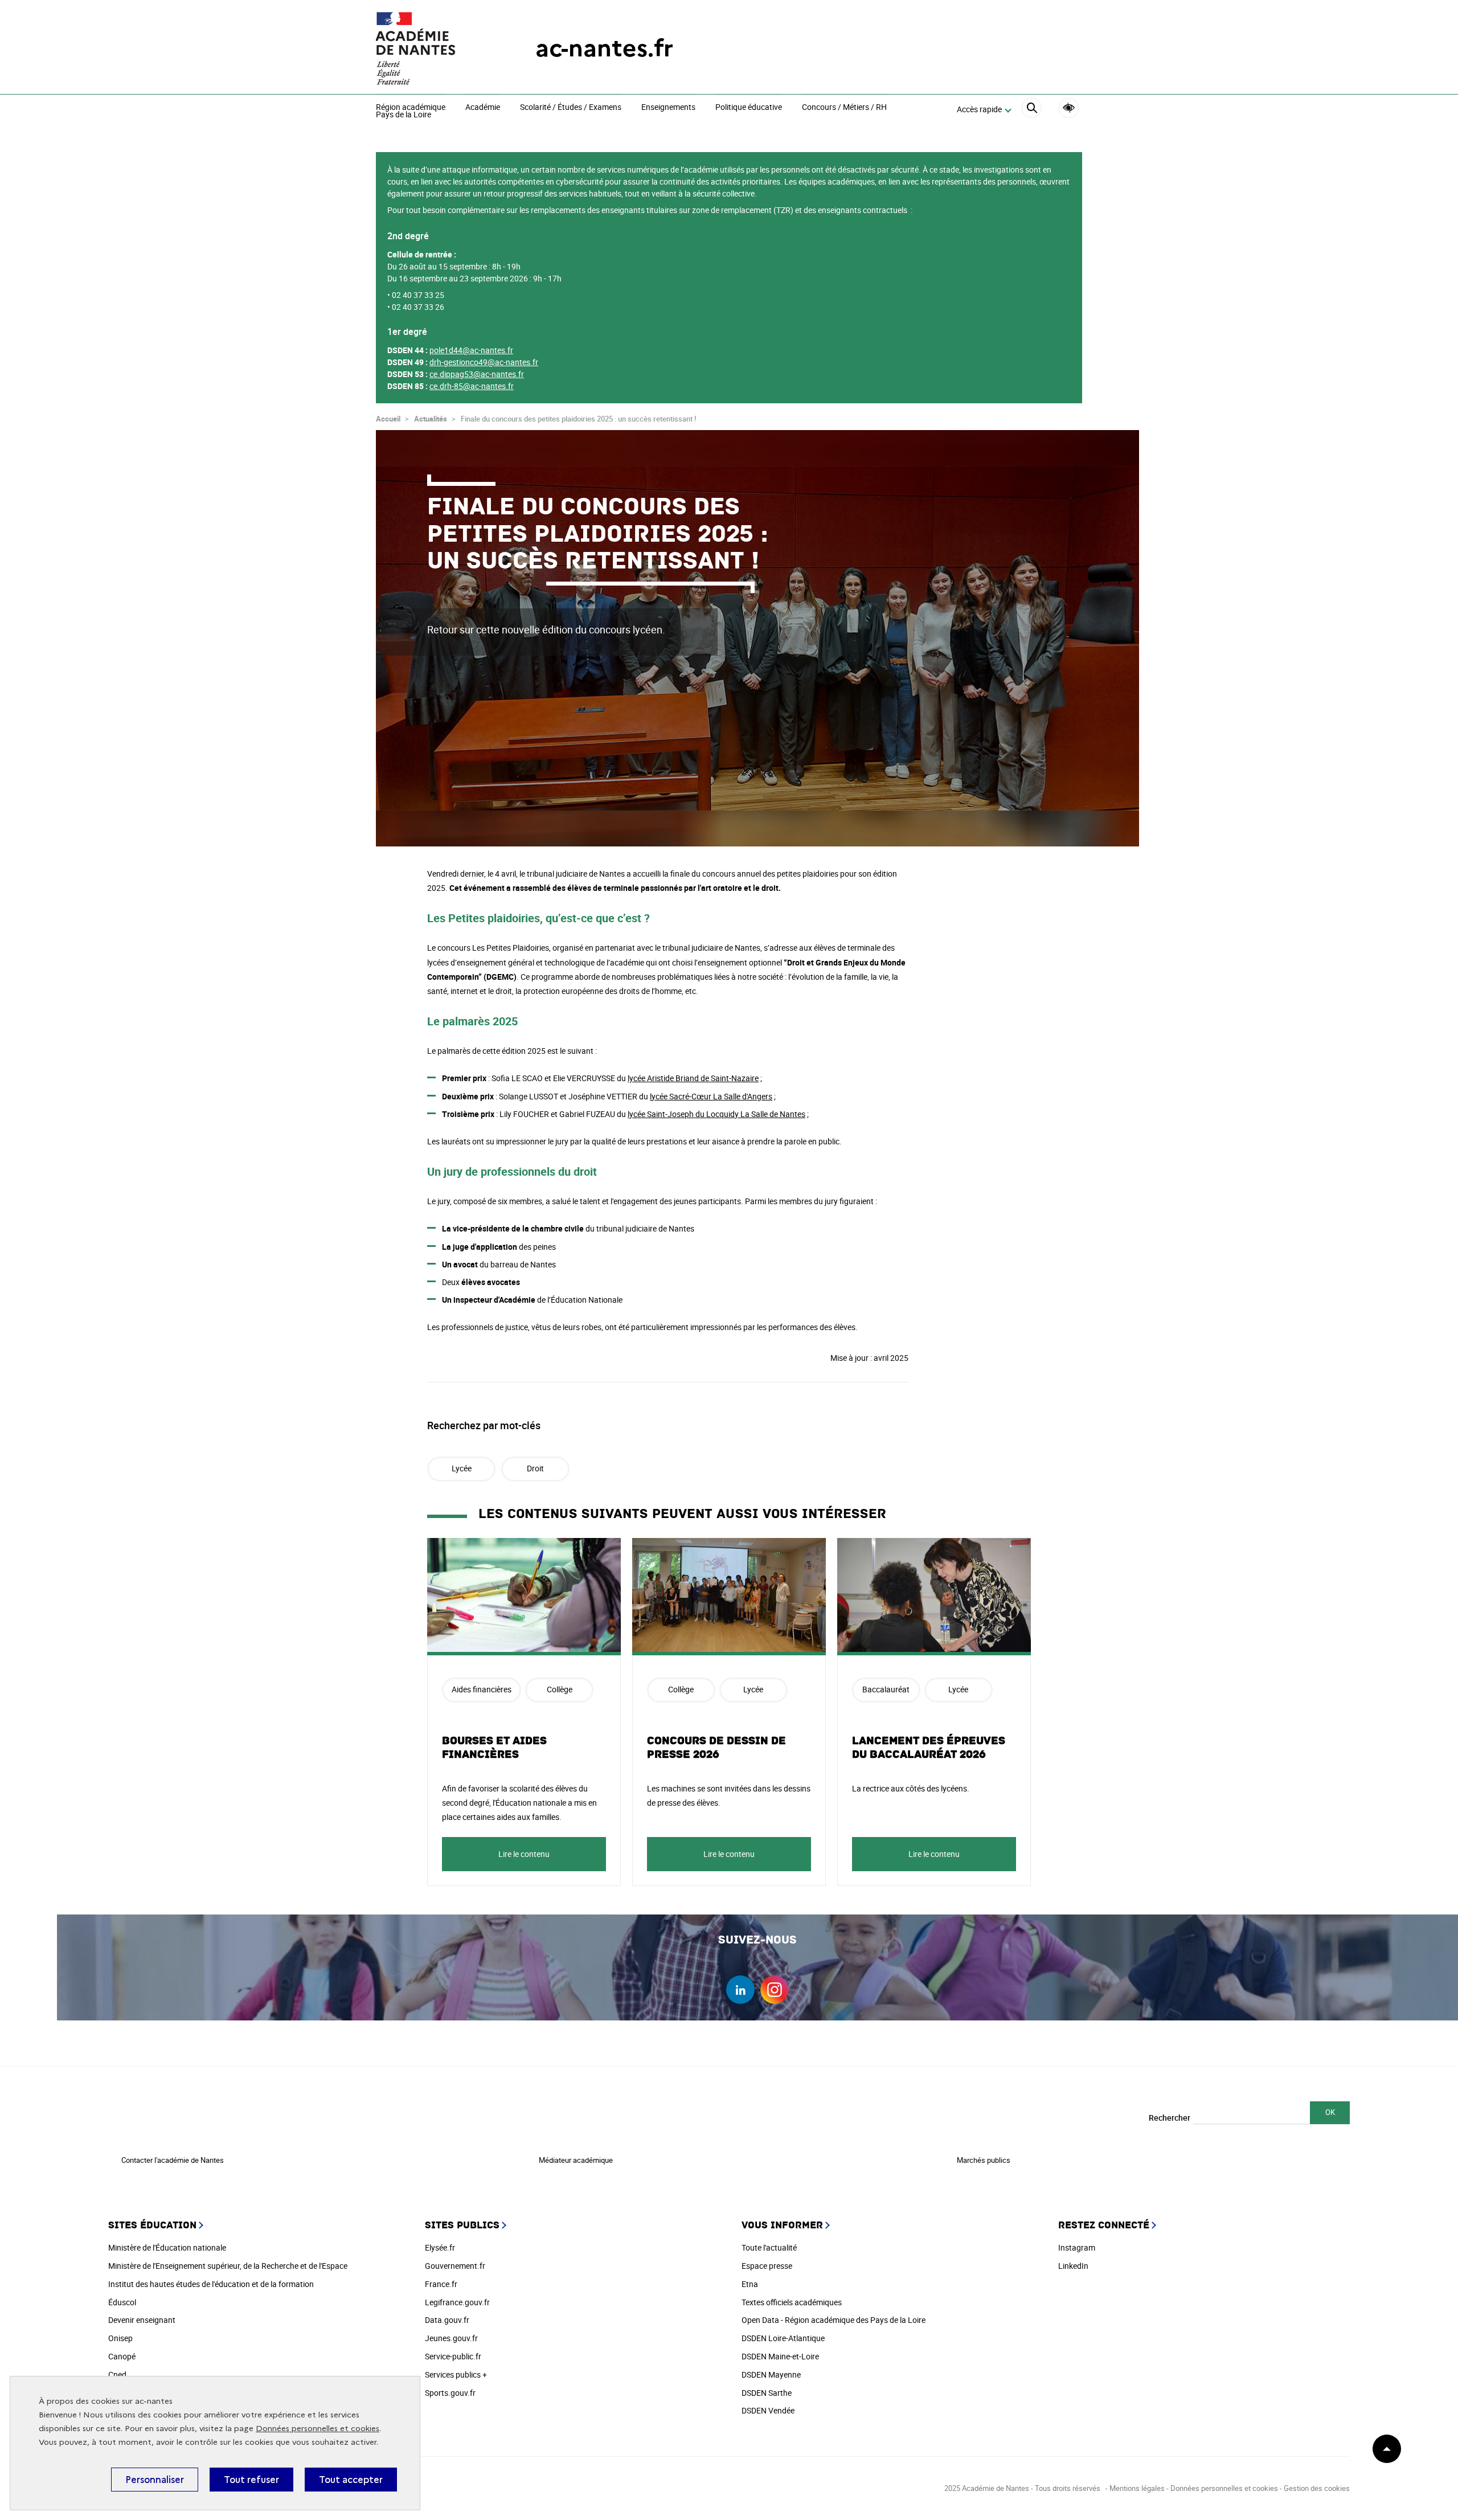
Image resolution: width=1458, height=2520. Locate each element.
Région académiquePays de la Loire (411, 111)
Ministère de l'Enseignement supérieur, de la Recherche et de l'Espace (228, 2266)
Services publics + (456, 2374)
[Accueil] (433, 48)
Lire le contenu (524, 1854)
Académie (483, 108)
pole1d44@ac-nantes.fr (471, 350)
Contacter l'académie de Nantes (173, 2160)
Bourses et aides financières (494, 1748)
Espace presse (767, 2266)
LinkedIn (1073, 2266)
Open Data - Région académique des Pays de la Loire (834, 2320)
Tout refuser (251, 2480)
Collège (560, 1689)
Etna (750, 2284)
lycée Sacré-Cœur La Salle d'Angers (711, 1096)
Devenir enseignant (142, 2320)
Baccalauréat (886, 1689)
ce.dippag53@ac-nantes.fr (477, 374)
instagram (775, 1990)
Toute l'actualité (769, 2247)
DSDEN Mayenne (771, 2374)
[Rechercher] (1032, 110)
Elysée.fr (440, 2247)
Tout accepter (351, 2480)
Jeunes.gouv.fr (451, 2338)
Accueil (388, 419)
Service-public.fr (453, 2356)
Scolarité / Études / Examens (571, 108)
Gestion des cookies (1317, 2488)
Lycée (462, 1468)
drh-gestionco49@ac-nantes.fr (484, 362)
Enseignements (668, 108)
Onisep (120, 2338)
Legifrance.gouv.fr (457, 2302)
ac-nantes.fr (604, 48)
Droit (535, 1468)
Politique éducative (749, 108)
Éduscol (122, 2302)
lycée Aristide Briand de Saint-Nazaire (693, 1078)
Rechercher (1170, 2118)
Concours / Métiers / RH (844, 108)
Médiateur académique (576, 2160)
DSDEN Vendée (768, 2410)
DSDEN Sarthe (767, 2393)
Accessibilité (1069, 108)
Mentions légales (1137, 2488)
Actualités (431, 419)
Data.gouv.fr (447, 2320)
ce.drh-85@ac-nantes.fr (472, 386)
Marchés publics (984, 2160)
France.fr (441, 2284)
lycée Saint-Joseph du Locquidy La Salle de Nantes (716, 1114)
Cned (117, 2374)
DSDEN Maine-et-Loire (780, 2356)
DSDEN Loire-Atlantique (783, 2338)
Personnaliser (155, 2480)
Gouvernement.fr (455, 2266)
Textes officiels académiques (792, 2302)
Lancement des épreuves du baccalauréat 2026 (929, 1748)
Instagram (1077, 2247)
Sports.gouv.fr (450, 2393)
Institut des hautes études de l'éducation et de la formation (211, 2284)
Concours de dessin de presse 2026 (716, 1748)
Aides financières (482, 1689)
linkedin (740, 1990)
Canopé (122, 2356)
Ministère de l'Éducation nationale (167, 2247)
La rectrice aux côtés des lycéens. (911, 1788)
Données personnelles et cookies (318, 2429)
